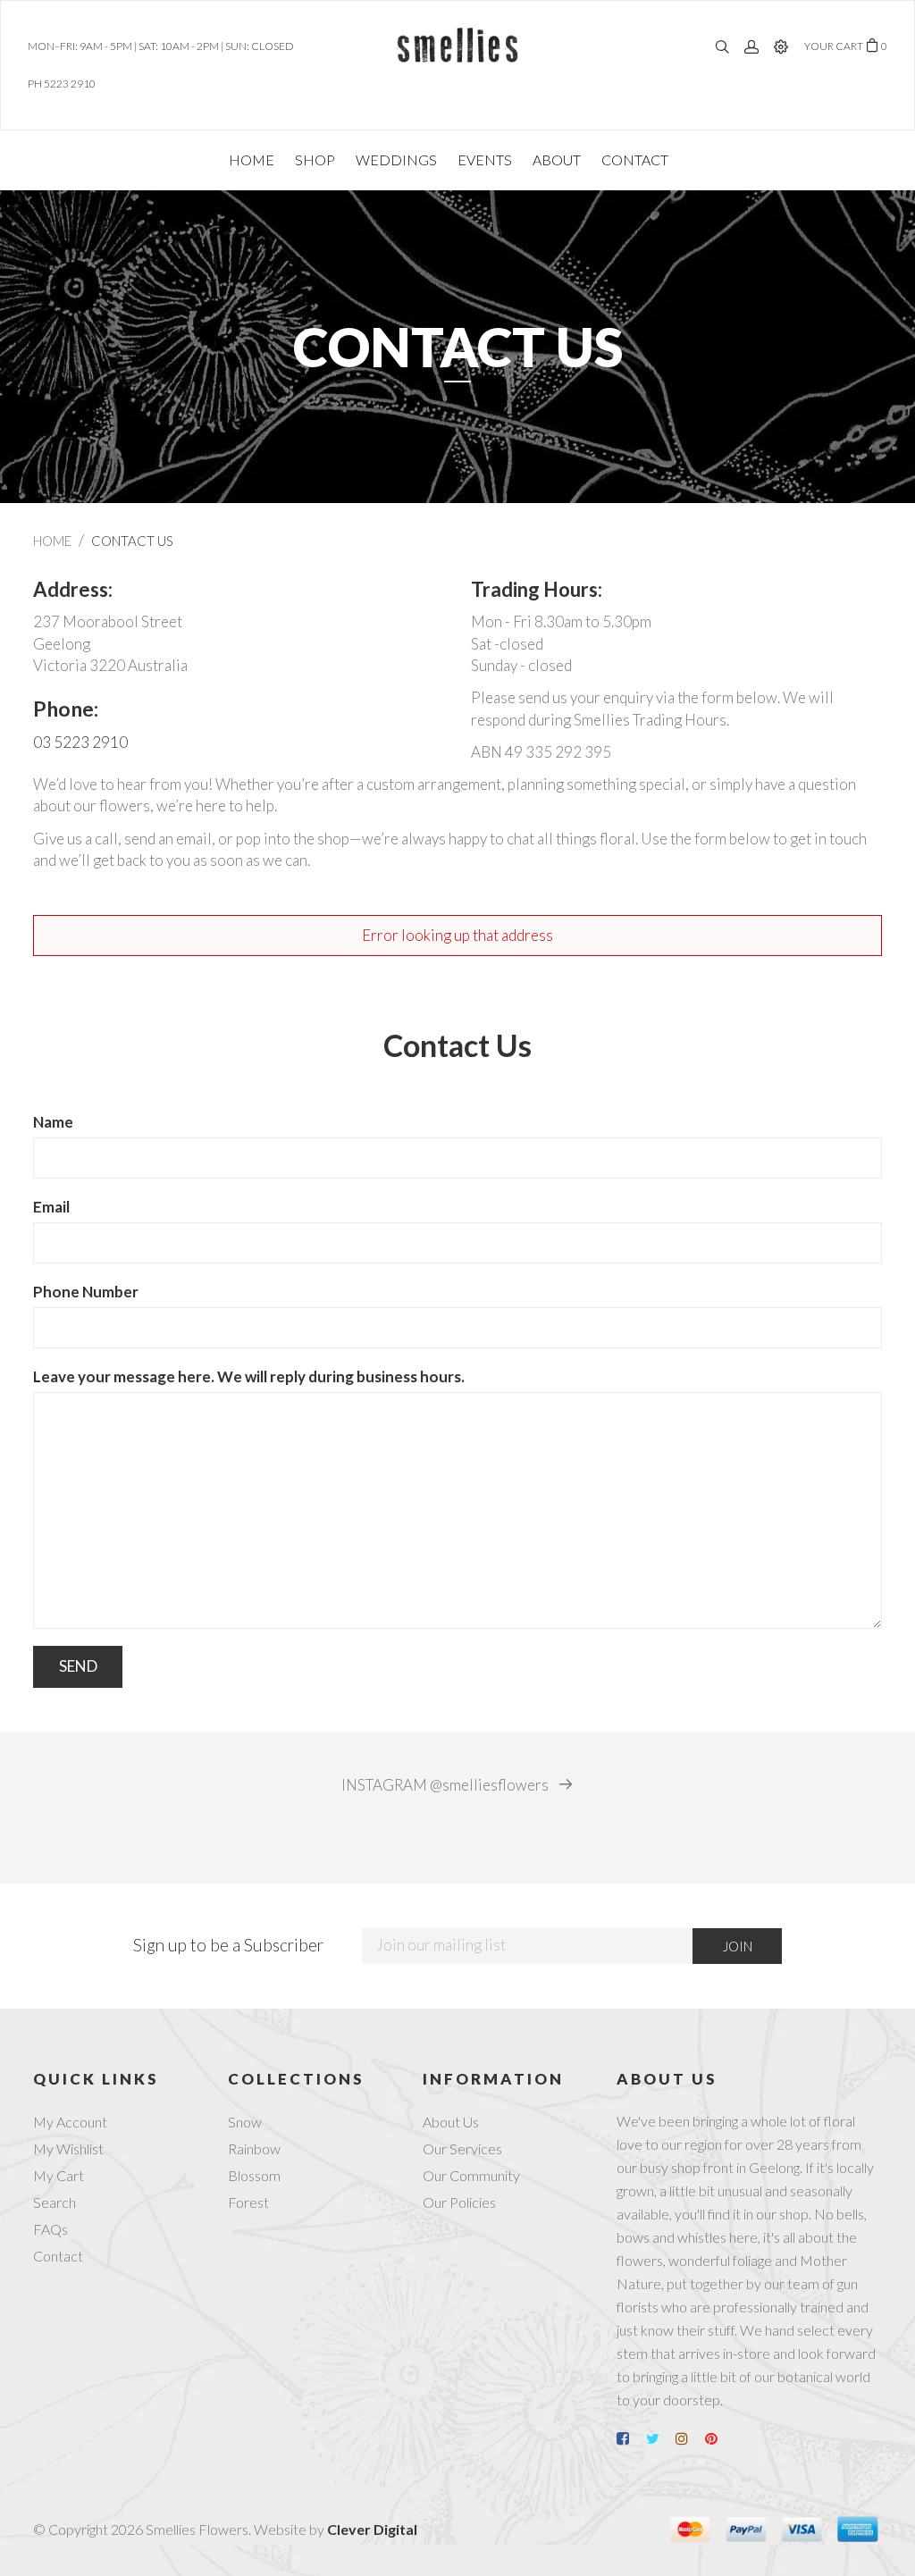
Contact (58, 2256)
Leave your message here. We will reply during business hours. (249, 1376)
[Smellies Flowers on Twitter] (659, 2438)
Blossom (254, 2175)
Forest (248, 2202)
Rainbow (254, 2148)
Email (51, 1207)
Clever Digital (372, 2529)
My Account (70, 2122)
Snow (245, 2122)
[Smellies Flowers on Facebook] (630, 2438)
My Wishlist (68, 2148)
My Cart (59, 2175)
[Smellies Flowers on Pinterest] (718, 2438)
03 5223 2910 (80, 742)
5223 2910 (70, 84)
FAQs (50, 2229)
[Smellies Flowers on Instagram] (689, 2438)
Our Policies (459, 2202)
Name (53, 1122)
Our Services (462, 2148)
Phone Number (86, 1292)
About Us (451, 2122)
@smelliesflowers (446, 1785)
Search (55, 2202)
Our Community (471, 2175)
